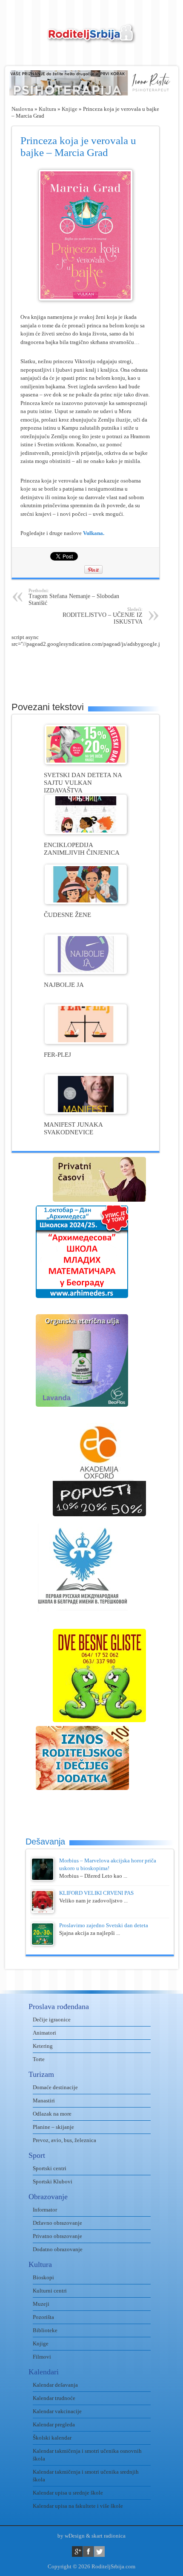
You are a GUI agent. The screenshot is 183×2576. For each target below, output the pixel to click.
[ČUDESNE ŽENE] (86, 902)
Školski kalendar (52, 2438)
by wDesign (71, 2536)
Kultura (47, 109)
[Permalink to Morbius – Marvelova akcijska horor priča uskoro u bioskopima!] (43, 1879)
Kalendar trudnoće (54, 2398)
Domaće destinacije (55, 2087)
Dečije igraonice (52, 2019)
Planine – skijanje (53, 2127)
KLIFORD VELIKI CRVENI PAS (96, 1893)
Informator (45, 2210)
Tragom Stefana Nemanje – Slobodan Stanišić (74, 597)
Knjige (70, 109)
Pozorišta (43, 2317)
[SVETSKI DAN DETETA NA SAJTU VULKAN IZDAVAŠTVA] (86, 762)
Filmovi (42, 2357)
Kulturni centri (50, 2291)
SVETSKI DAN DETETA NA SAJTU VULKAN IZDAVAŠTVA (83, 782)
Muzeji (41, 2304)
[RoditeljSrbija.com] (91, 39)
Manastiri (44, 2100)
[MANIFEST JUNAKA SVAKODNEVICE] (86, 1112)
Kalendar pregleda (54, 2424)
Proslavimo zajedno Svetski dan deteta (104, 1925)
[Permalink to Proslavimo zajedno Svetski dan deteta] (43, 1944)
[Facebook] (88, 2551)
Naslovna (22, 109)
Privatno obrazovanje (57, 2236)
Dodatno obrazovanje (58, 2249)
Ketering (43, 2046)
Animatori (44, 2033)
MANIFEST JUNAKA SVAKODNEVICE (73, 1128)
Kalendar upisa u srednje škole (68, 2493)
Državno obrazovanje (57, 2223)
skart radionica (109, 2536)
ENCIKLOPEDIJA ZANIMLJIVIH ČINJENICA (82, 849)
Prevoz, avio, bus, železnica (64, 2140)
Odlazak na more (52, 2114)
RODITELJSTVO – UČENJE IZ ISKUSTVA (103, 616)
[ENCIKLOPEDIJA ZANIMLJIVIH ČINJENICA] (86, 832)
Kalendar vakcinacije (57, 2411)
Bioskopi (43, 2277)
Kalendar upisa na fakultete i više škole (78, 2506)
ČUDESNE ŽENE (67, 915)
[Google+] (77, 2551)
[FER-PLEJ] (86, 1042)
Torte (39, 2059)
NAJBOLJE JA (64, 984)
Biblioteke (45, 2330)
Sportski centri (50, 2168)
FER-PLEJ (57, 1054)
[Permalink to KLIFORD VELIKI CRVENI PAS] (43, 1911)
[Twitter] (99, 2551)
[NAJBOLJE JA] (86, 972)
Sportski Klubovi (53, 2181)
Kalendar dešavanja (55, 2385)
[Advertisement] (97, 669)
